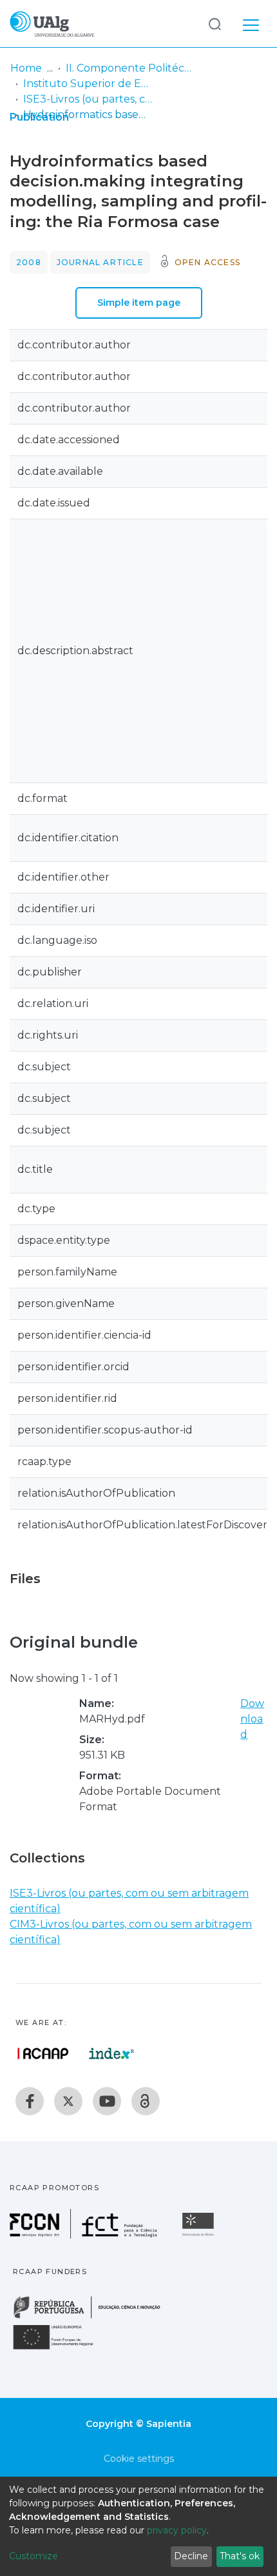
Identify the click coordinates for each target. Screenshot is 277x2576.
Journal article (100, 262)
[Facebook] (30, 2101)
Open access (207, 262)
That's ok (240, 2556)
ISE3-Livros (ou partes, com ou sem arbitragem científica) (88, 99)
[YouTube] (107, 2101)
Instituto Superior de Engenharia (88, 84)
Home (26, 68)
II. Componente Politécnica (130, 68)
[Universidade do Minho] (200, 2235)
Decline (191, 2556)
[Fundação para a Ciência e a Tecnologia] (85, 2235)
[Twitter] (68, 2101)
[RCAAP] (146, 2101)
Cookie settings (139, 2459)
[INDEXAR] (112, 2053)
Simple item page (139, 303)
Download (252, 1719)
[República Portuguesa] (93, 2317)
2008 (29, 262)
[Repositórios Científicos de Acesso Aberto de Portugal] (43, 2053)
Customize (33, 2556)
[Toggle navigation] (251, 23)
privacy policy (177, 2530)
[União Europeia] (61, 2349)
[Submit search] (215, 24)
